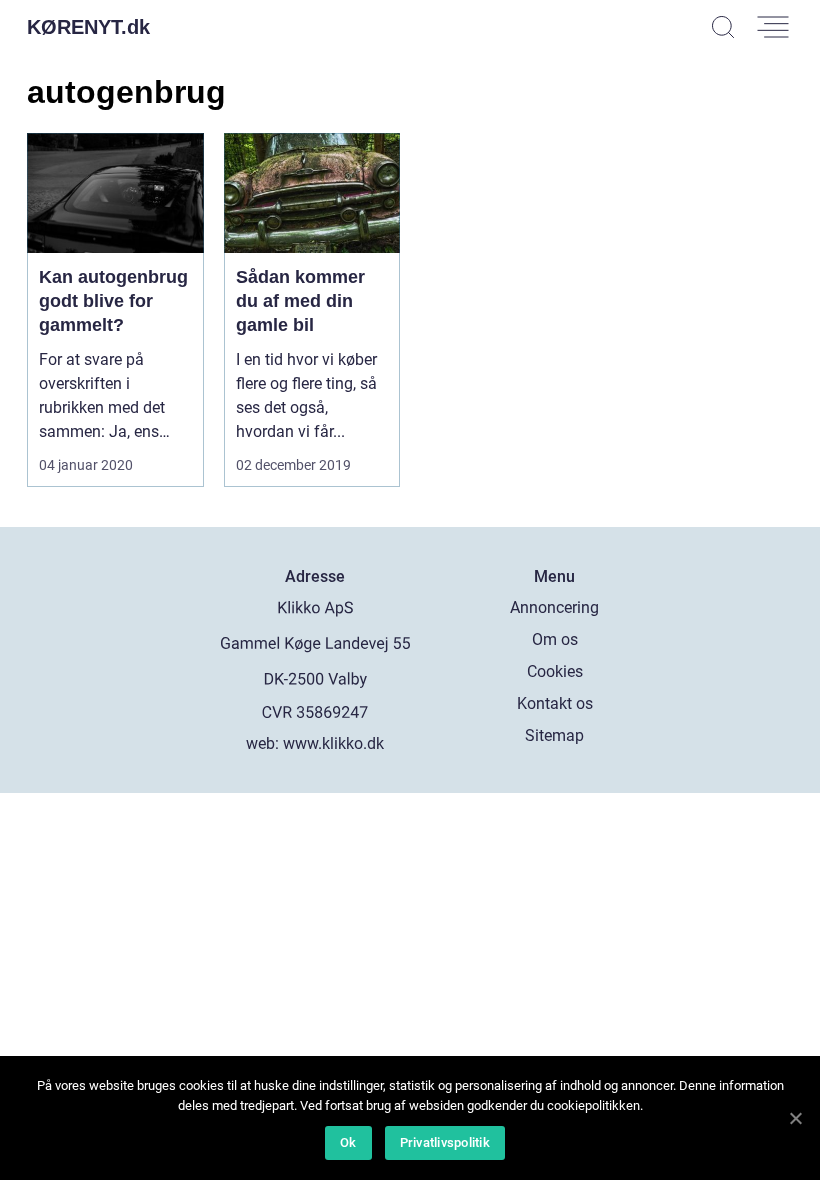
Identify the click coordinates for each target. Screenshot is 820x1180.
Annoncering (554, 607)
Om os (555, 639)
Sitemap (554, 735)
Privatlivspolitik (445, 1142)
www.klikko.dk (333, 743)
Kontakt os (555, 703)
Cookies (555, 671)
